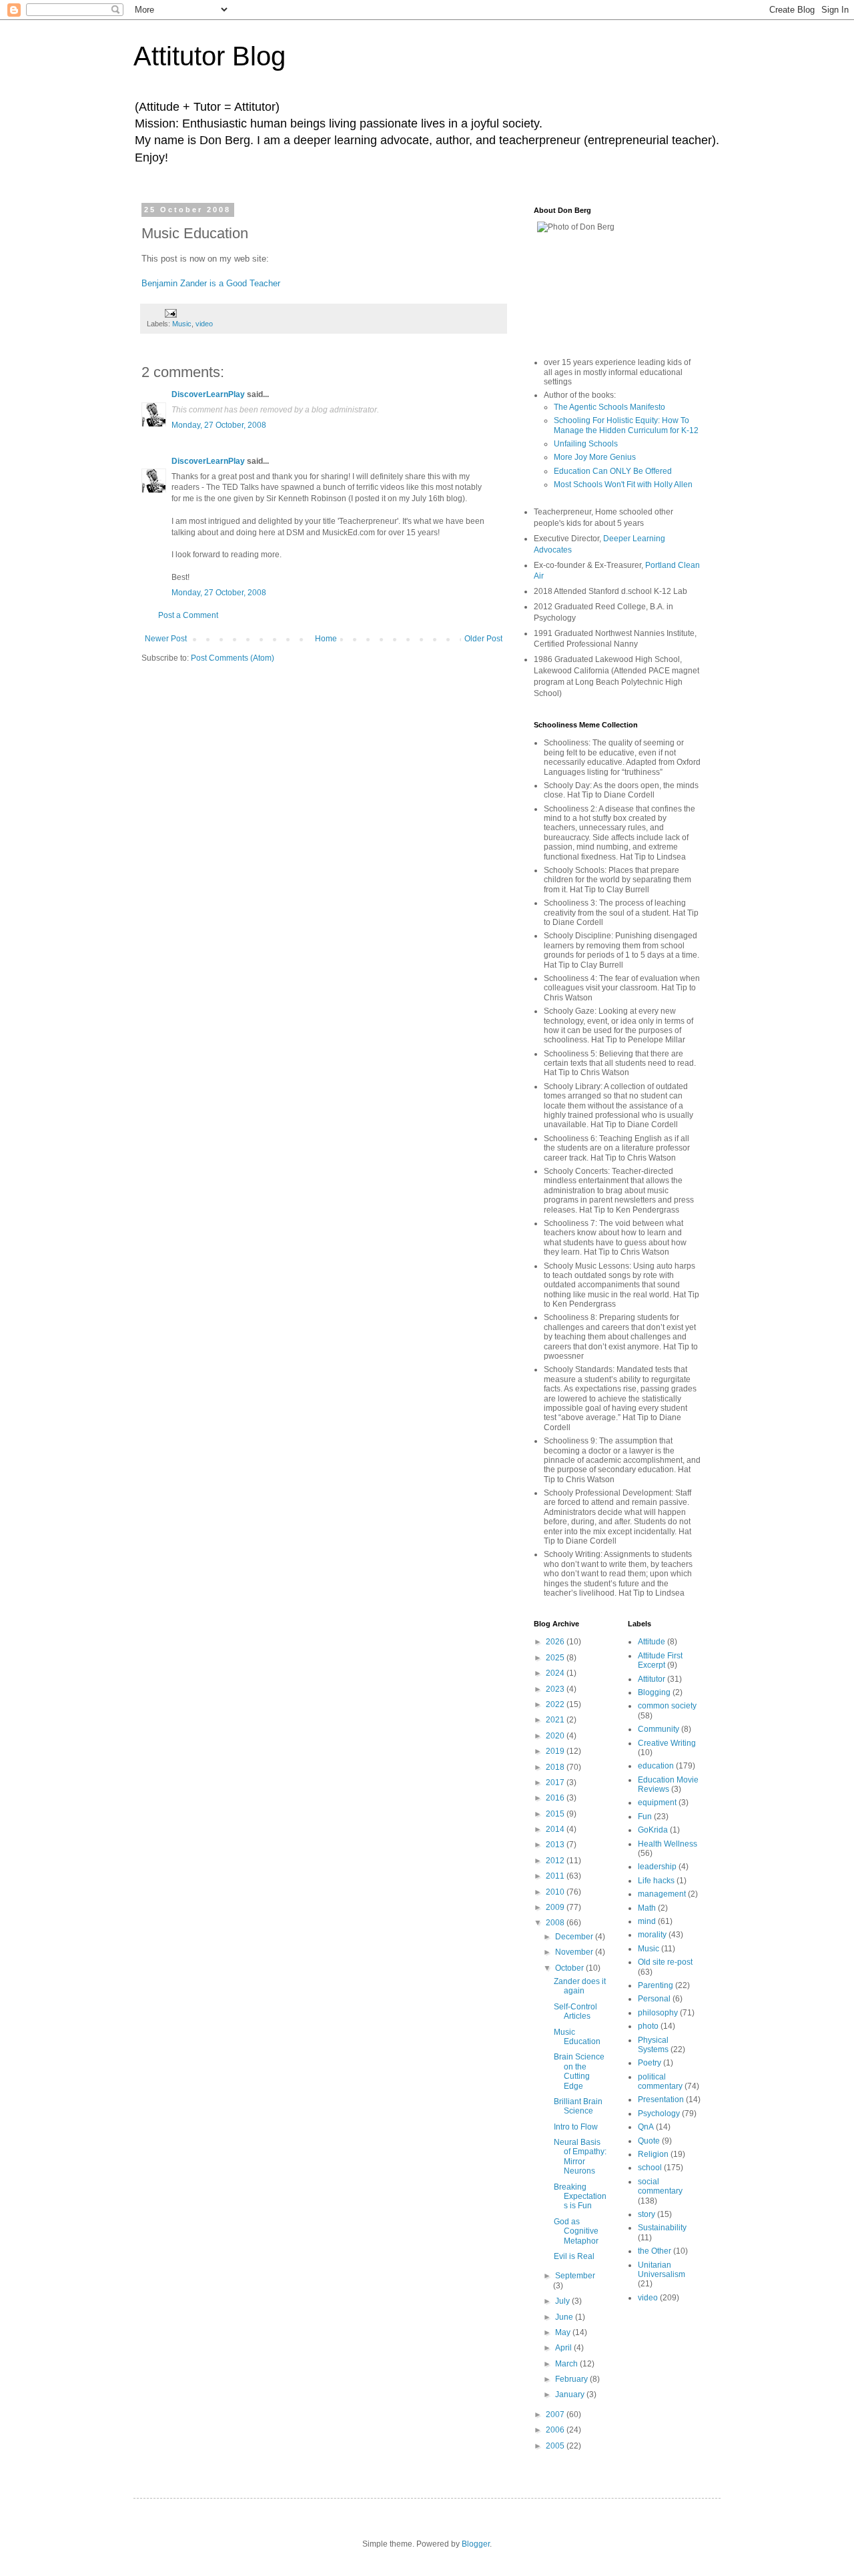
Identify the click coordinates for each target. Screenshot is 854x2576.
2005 (556, 2446)
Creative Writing (667, 1743)
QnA (646, 2127)
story (647, 2214)
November (575, 1952)
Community (659, 1729)
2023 (556, 1689)
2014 (556, 1829)
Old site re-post (665, 1962)
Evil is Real (574, 2256)
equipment (657, 1803)
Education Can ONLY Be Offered (613, 471)
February (572, 2379)
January (571, 2394)
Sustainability (662, 2228)
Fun (645, 1817)
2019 (556, 1751)
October (570, 1968)
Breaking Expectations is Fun (580, 2197)
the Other (655, 2251)
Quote (649, 2141)
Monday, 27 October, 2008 (219, 425)
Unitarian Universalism (662, 2270)
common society (667, 1706)
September (575, 2276)
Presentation (661, 2100)
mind (647, 1921)
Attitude (652, 1642)
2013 (556, 1845)
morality (652, 1935)
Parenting (656, 1985)
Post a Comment (188, 615)
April (564, 2348)
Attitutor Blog (209, 56)
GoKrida (653, 1830)
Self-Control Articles (575, 2011)
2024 (556, 1673)
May (564, 2332)
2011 (556, 1876)
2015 (556, 1814)
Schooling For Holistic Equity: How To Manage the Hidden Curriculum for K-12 (626, 425)
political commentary (660, 2081)
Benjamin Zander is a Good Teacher (211, 283)
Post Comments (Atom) (233, 658)
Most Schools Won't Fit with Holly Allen (623, 485)
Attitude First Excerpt (660, 1660)
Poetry (650, 2063)
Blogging (654, 1692)
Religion (653, 2154)
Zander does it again (580, 1986)
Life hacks (656, 1881)
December (575, 1937)
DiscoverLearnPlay (208, 394)
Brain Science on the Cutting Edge (579, 2071)
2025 (556, 1658)
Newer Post (166, 639)
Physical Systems (653, 2045)
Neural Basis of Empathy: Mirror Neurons (580, 2157)
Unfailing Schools (586, 444)
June (565, 2317)
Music (182, 324)
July (563, 2301)
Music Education (577, 2037)
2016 (556, 1798)
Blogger (476, 2544)
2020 (556, 1736)
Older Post (483, 639)
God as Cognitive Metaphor (576, 2231)
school (650, 2168)
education (656, 1766)
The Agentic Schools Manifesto (609, 407)
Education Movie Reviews (668, 1785)
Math (647, 1908)
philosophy (658, 2013)
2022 (556, 1704)
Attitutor (652, 1679)
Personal (654, 1999)
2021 (556, 1720)
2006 (556, 2430)
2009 (556, 1907)
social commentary (660, 2186)
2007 (556, 2414)
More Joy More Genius (595, 457)
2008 (556, 1923)
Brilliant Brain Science (578, 2106)
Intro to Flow (576, 2127)
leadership (657, 1867)
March (567, 2364)
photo (648, 2026)
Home (326, 639)
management (662, 1894)
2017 (556, 1783)
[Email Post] (170, 312)
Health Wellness (668, 1844)
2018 (556, 1767)
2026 (556, 1642)
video (204, 324)
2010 (556, 1892)
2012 (556, 1861)
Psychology (659, 2114)
